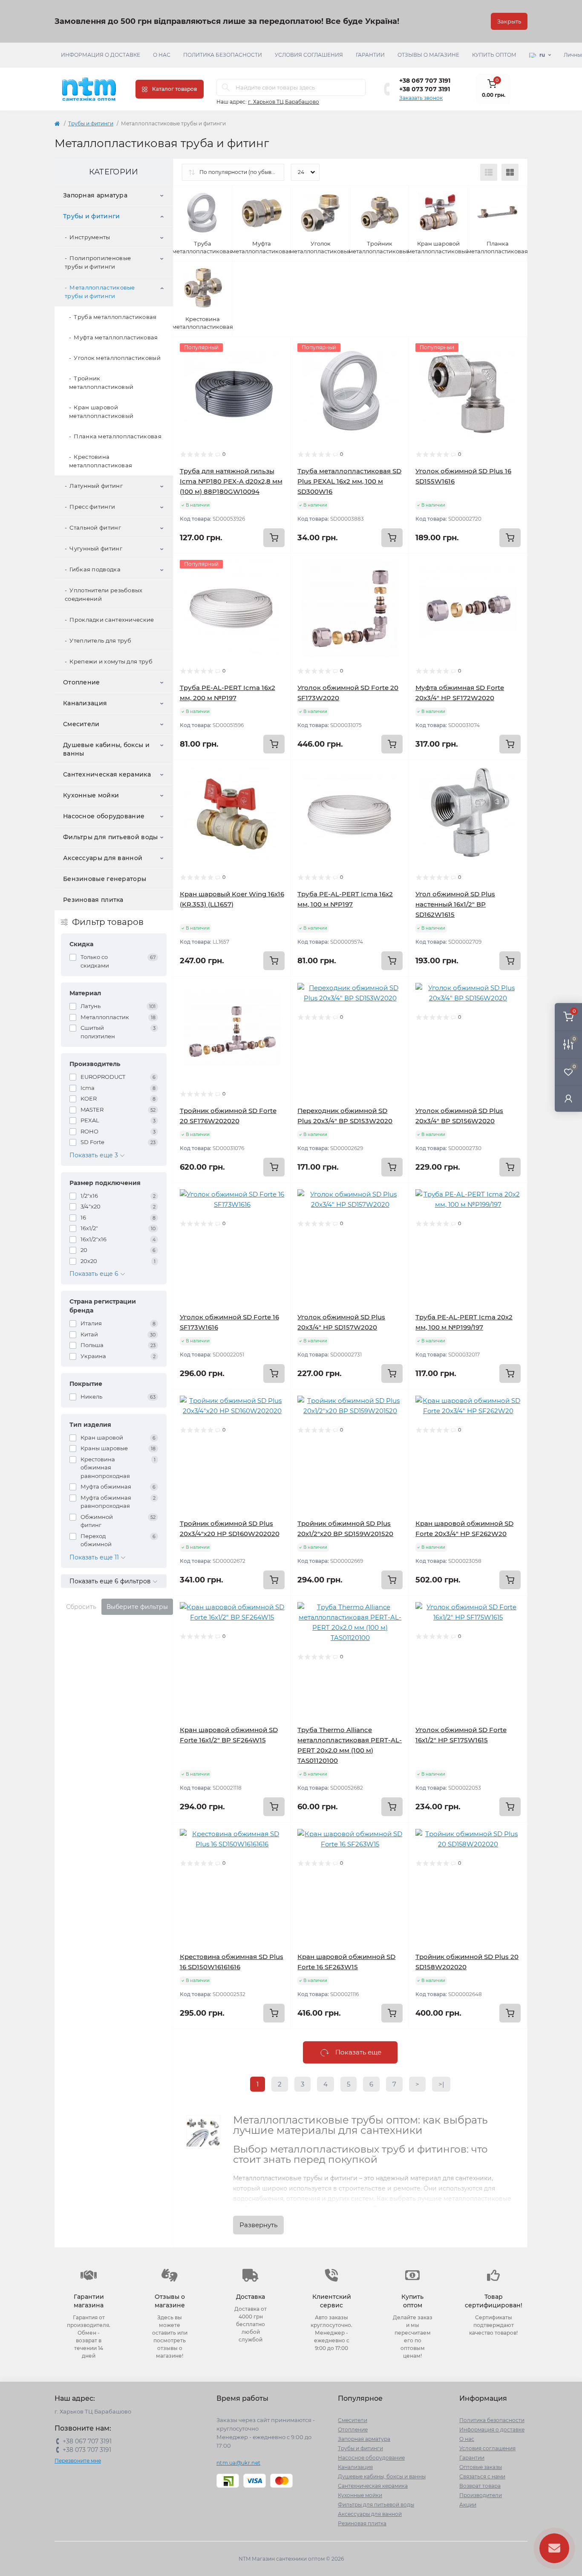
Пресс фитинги (92, 507)
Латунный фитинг (96, 486)
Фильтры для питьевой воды (111, 837)
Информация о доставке (101, 55)
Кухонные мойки (91, 795)
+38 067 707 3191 (425, 81)
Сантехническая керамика (107, 774)
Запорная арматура (95, 195)
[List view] (489, 172)
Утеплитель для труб (100, 640)
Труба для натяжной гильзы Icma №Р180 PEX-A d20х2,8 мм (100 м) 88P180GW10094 (231, 481)
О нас (162, 55)
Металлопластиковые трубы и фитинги (100, 292)
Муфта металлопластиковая (116, 337)
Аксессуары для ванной (103, 858)
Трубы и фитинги (91, 123)
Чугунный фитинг (96, 548)
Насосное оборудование (104, 816)
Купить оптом (494, 55)
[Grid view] (510, 172)
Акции (468, 2505)
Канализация (85, 703)
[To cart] (274, 538)
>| (441, 2084)
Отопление (82, 682)
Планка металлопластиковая (118, 436)
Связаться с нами (482, 2476)
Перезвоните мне (78, 2461)
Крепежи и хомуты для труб (111, 661)
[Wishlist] (278, 366)
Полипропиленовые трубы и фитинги (98, 262)
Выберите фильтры (137, 1607)
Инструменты (90, 237)
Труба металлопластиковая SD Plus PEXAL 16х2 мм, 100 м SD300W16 (349, 481)
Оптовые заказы (481, 2467)
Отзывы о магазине (428, 55)
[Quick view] (278, 350)
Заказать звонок (421, 98)
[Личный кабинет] (568, 1098)
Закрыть (509, 21)
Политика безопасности (223, 55)
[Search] (226, 87)
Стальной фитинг (95, 527)
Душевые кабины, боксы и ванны (106, 749)
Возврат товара (480, 2486)
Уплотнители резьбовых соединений (104, 594)
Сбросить (81, 1607)
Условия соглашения (309, 55)
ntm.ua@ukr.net (238, 2463)
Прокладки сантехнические (112, 620)
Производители (481, 2495)
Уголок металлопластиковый (117, 358)
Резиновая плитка (93, 900)
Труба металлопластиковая (115, 317)
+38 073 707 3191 (425, 89)
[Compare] (278, 382)
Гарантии (370, 55)
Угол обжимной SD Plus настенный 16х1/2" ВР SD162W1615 (455, 904)
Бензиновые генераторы (105, 879)
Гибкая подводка (95, 569)
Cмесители (81, 724)
